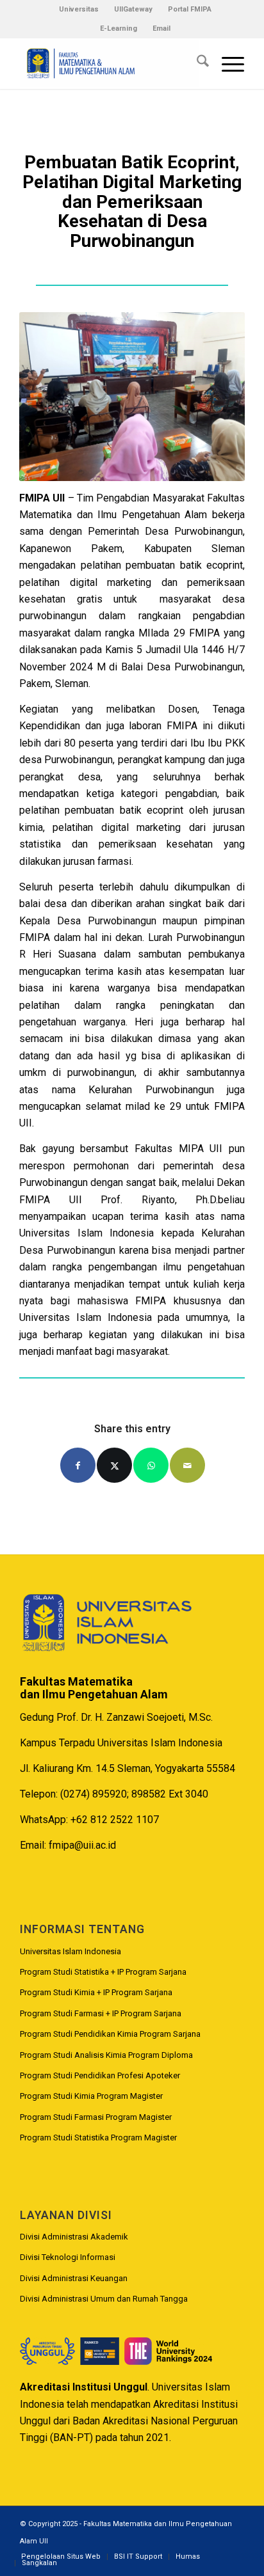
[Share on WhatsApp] (151, 1465)
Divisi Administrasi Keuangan (74, 2278)
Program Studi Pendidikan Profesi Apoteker (100, 2075)
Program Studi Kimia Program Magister (91, 2096)
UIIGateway (133, 9)
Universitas (79, 9)
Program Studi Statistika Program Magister (98, 2137)
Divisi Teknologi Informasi (68, 2257)
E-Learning (119, 28)
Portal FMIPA (190, 9)
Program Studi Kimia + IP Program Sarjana (96, 1992)
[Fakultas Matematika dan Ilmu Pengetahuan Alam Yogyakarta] (110, 63)
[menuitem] (79, 10)
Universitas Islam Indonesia (70, 1951)
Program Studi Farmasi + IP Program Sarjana (101, 2013)
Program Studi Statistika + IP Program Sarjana (103, 1972)
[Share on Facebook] (78, 1465)
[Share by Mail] (187, 1465)
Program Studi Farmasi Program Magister (96, 2117)
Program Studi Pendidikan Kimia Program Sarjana (110, 2034)
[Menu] (227, 63)
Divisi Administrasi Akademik (74, 2237)
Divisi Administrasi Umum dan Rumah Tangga (104, 2299)
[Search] (196, 63)
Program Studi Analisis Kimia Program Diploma (106, 2055)
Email (161, 28)
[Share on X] (114, 1465)
